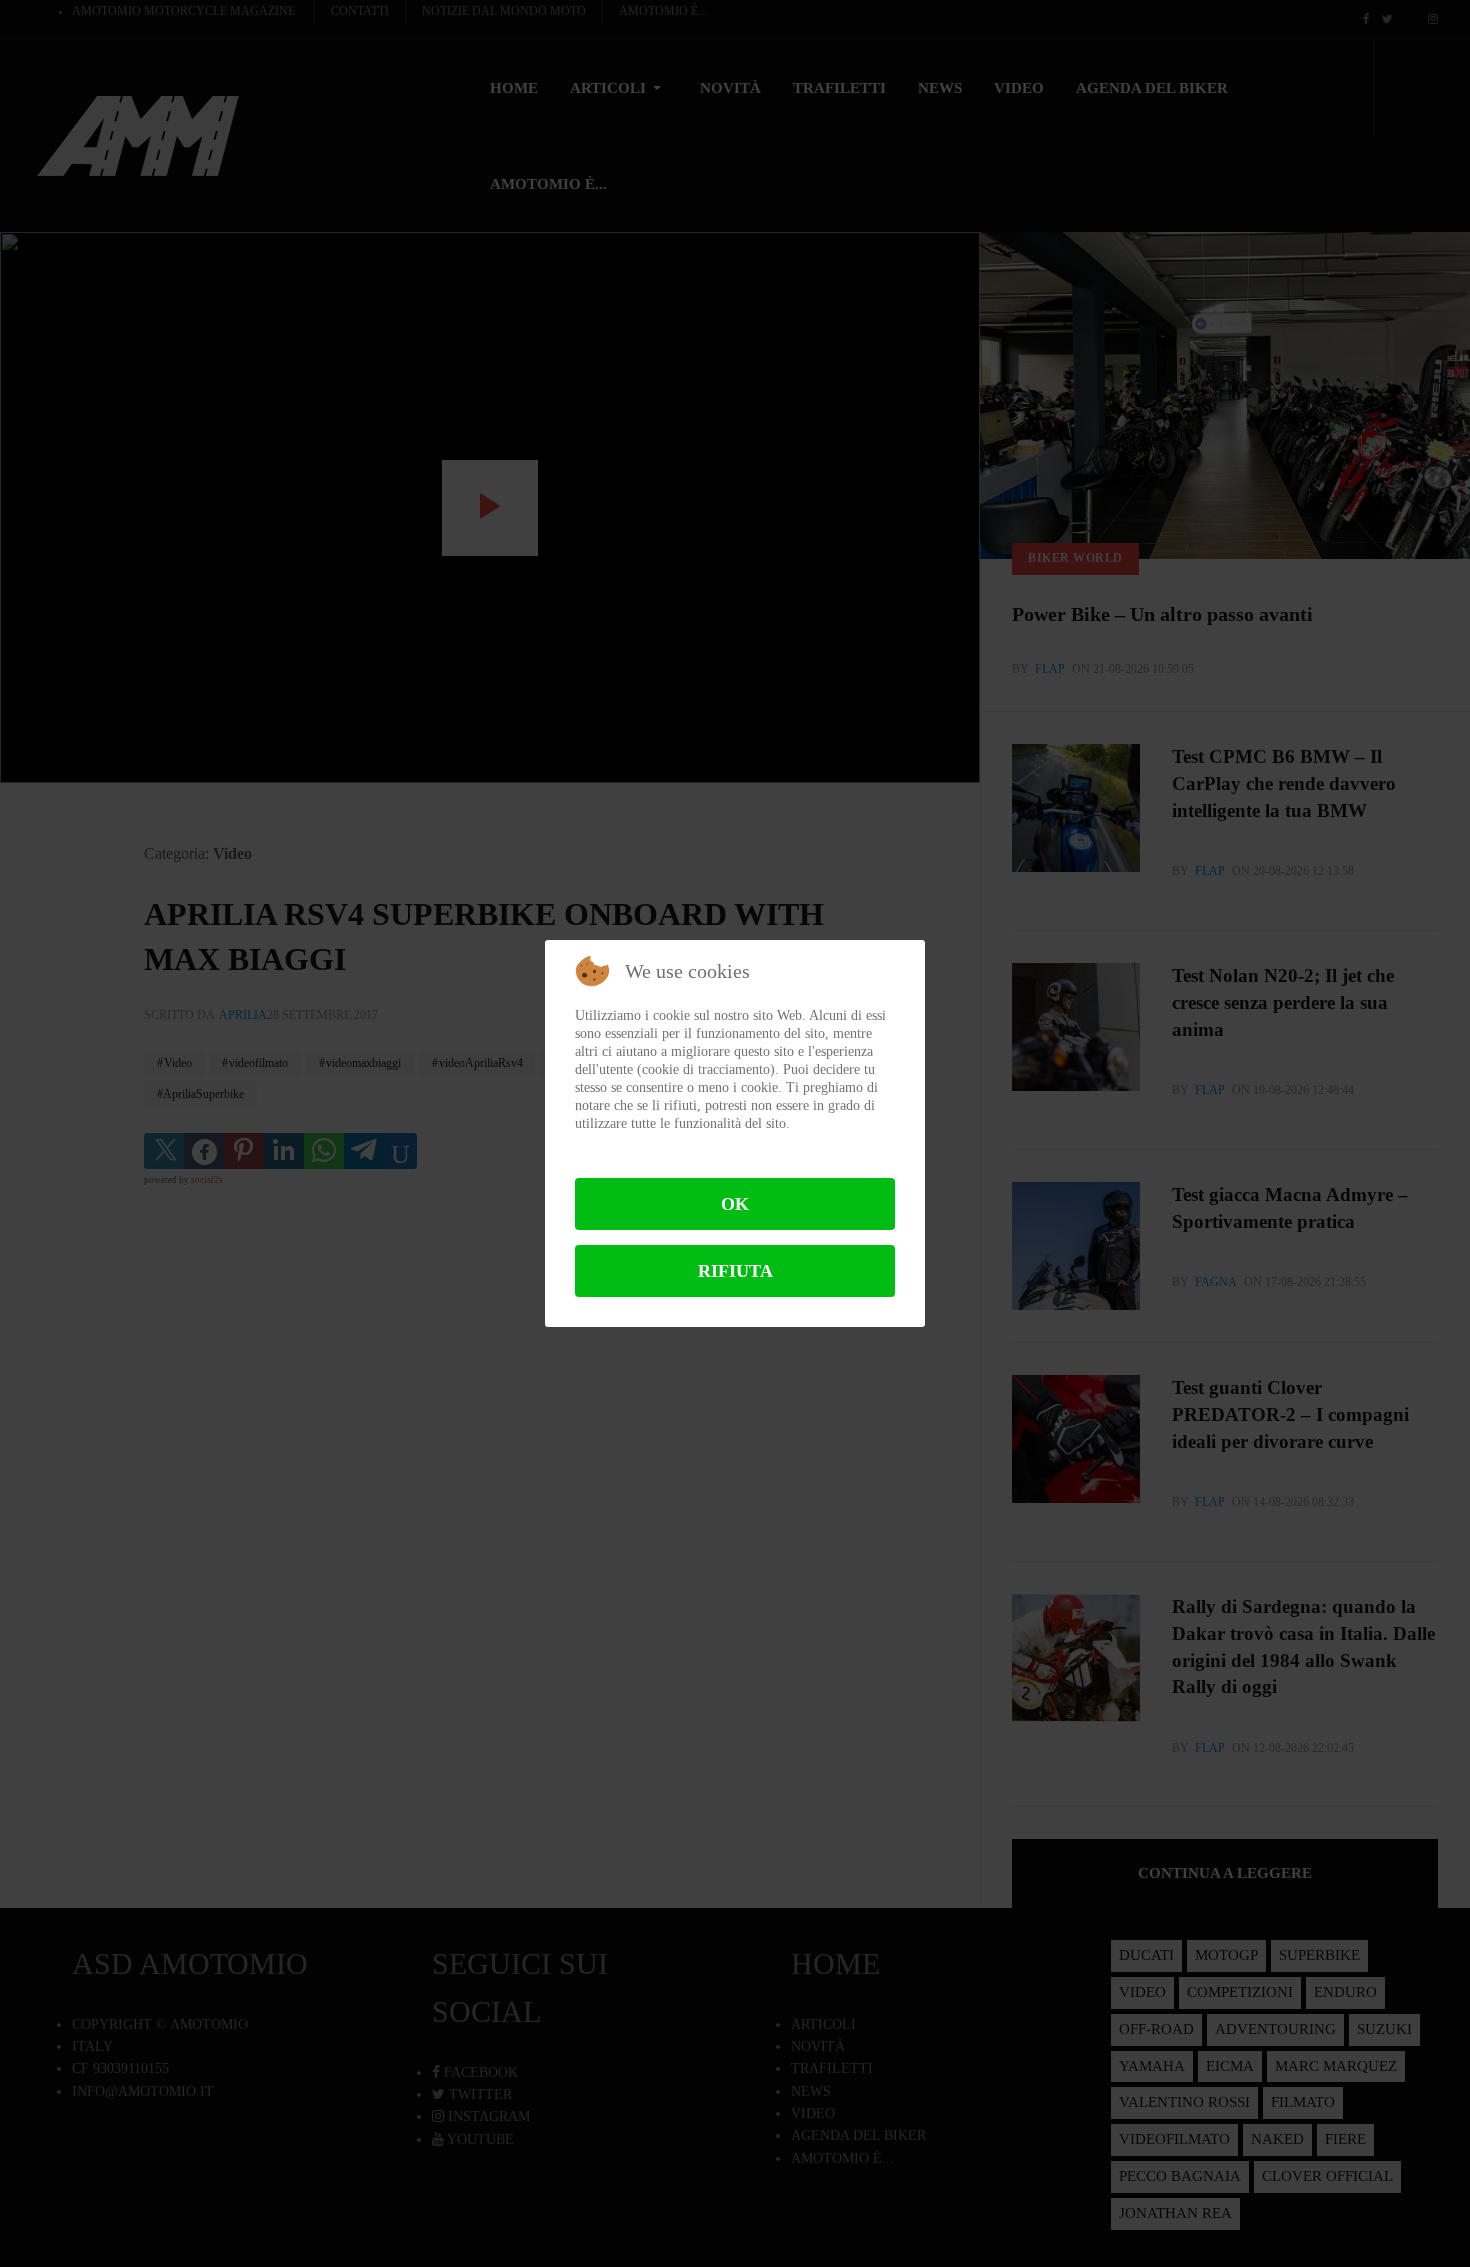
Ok (735, 1204)
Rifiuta (735, 1271)
